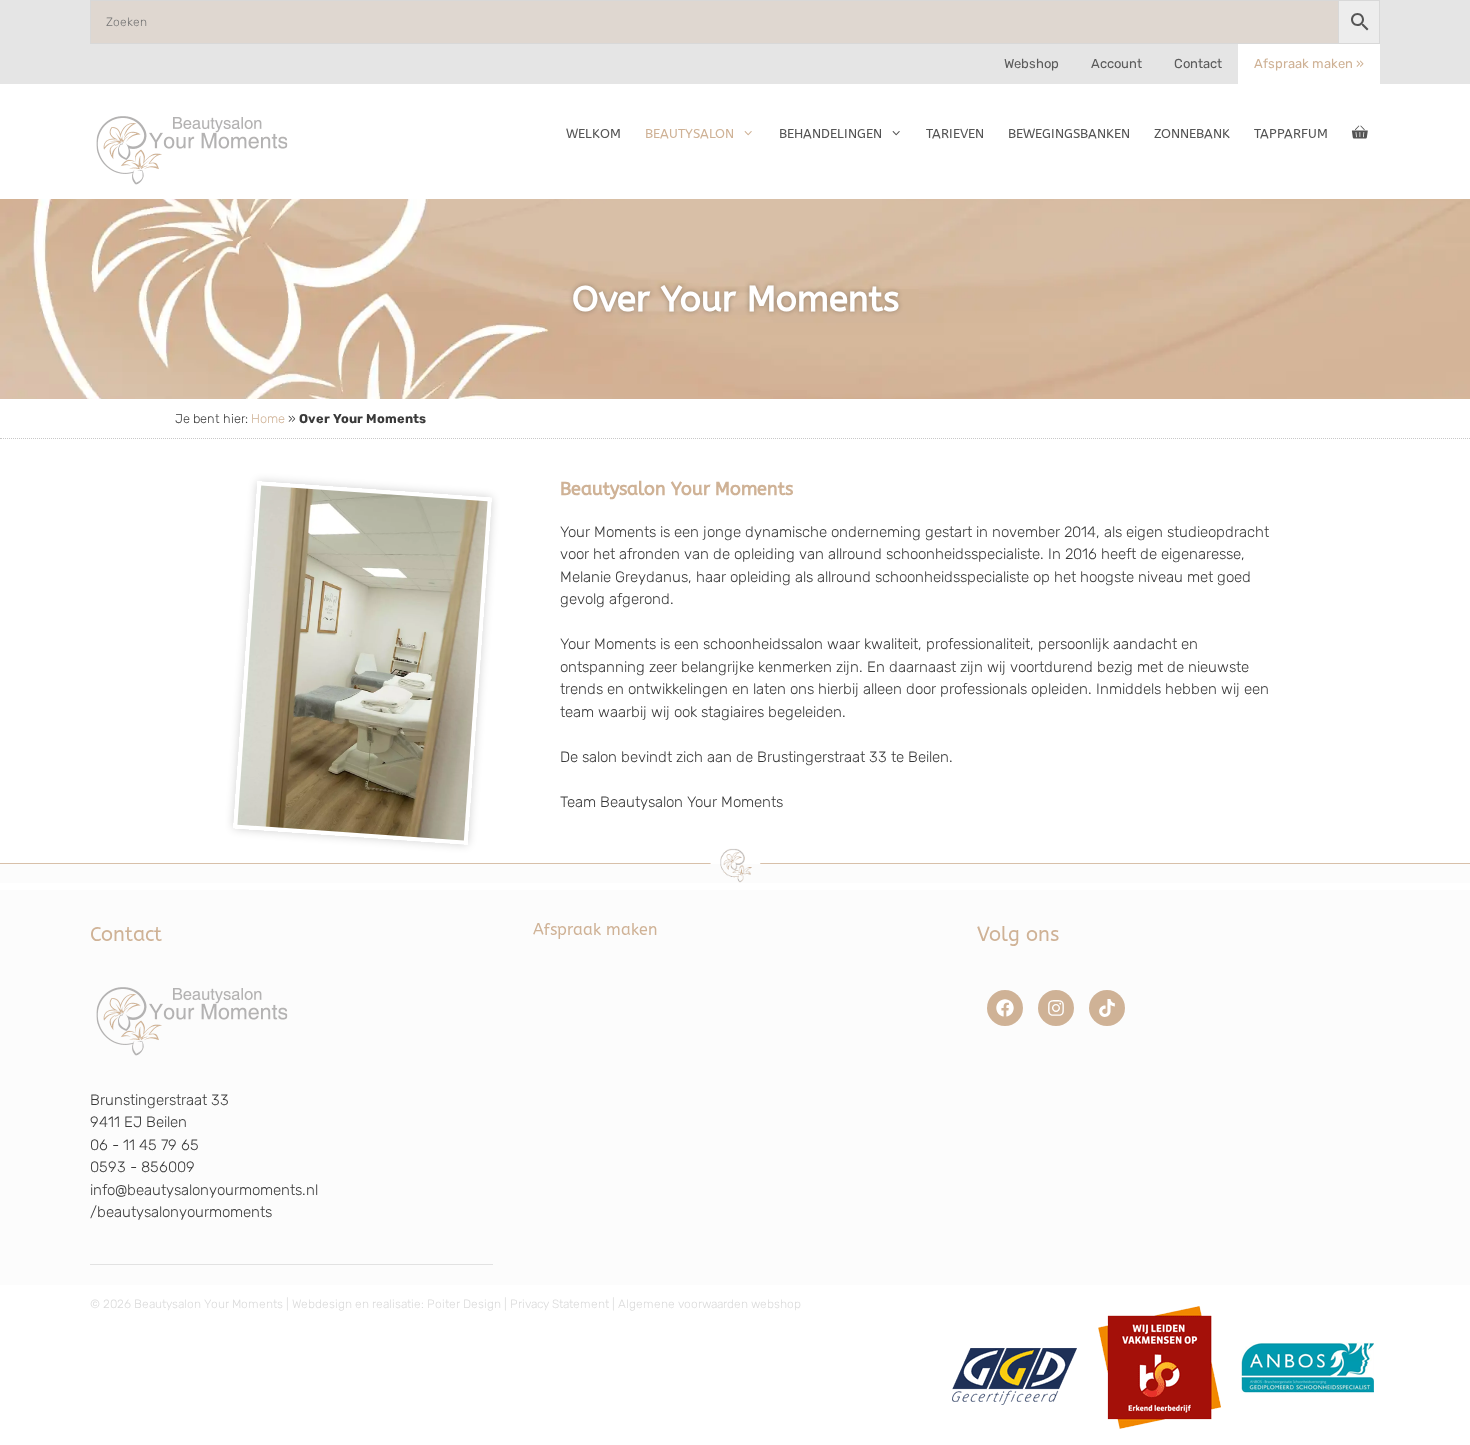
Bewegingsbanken (1069, 133)
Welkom (593, 133)
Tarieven (955, 133)
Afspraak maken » (1309, 63)
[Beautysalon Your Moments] (193, 149)
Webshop (1031, 63)
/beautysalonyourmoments (181, 1212)
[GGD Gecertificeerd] (1011, 1436)
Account (1116, 63)
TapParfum (1291, 133)
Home (268, 418)
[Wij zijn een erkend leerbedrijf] (1159, 1436)
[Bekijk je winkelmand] (1360, 134)
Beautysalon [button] (689, 133)
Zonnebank (1192, 133)
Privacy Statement (559, 1304)
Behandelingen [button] (830, 133)
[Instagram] (1056, 1008)
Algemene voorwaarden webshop (709, 1304)
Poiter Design (464, 1304)
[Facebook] (1005, 1008)
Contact (1198, 63)
